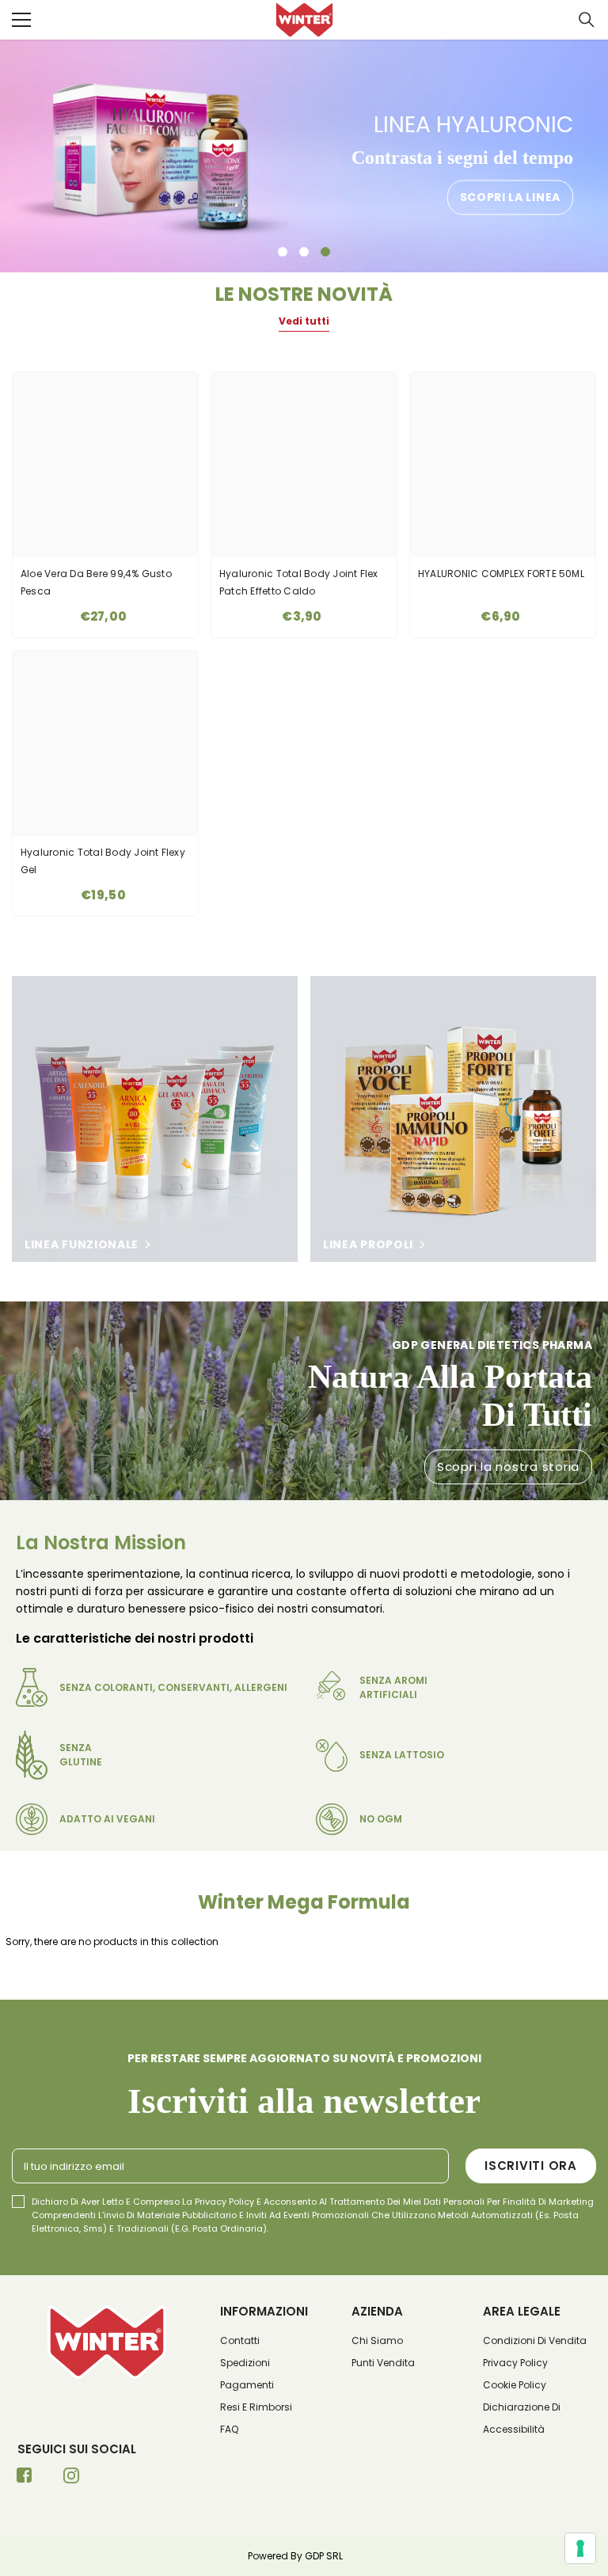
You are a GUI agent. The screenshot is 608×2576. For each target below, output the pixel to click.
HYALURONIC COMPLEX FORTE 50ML (501, 574)
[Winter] (155, 1119)
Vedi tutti (304, 321)
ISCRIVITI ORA (531, 2166)
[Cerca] (587, 20)
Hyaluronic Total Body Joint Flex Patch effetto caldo (299, 582)
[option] (304, 156)
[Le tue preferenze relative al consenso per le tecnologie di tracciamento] (580, 2548)
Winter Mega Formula (304, 1902)
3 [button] (325, 252)
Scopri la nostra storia (508, 1467)
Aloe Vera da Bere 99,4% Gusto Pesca (96, 582)
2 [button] (304, 252)
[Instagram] (71, 2480)
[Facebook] (25, 2480)
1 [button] (283, 252)
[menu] (21, 20)
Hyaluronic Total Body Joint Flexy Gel (103, 861)
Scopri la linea (511, 198)
